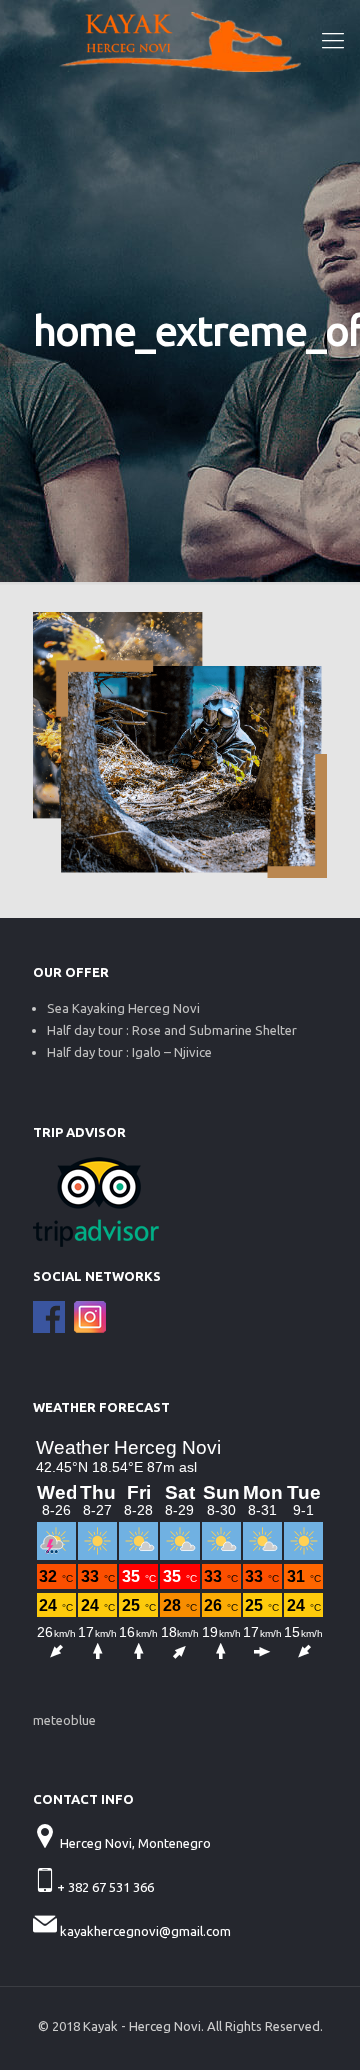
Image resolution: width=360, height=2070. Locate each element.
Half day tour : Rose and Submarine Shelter (172, 1030)
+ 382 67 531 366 (107, 1887)
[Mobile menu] (333, 40)
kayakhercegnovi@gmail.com (145, 1931)
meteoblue (64, 1720)
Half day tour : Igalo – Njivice (129, 1052)
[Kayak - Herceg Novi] (180, 40)
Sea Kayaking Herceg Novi (123, 1008)
